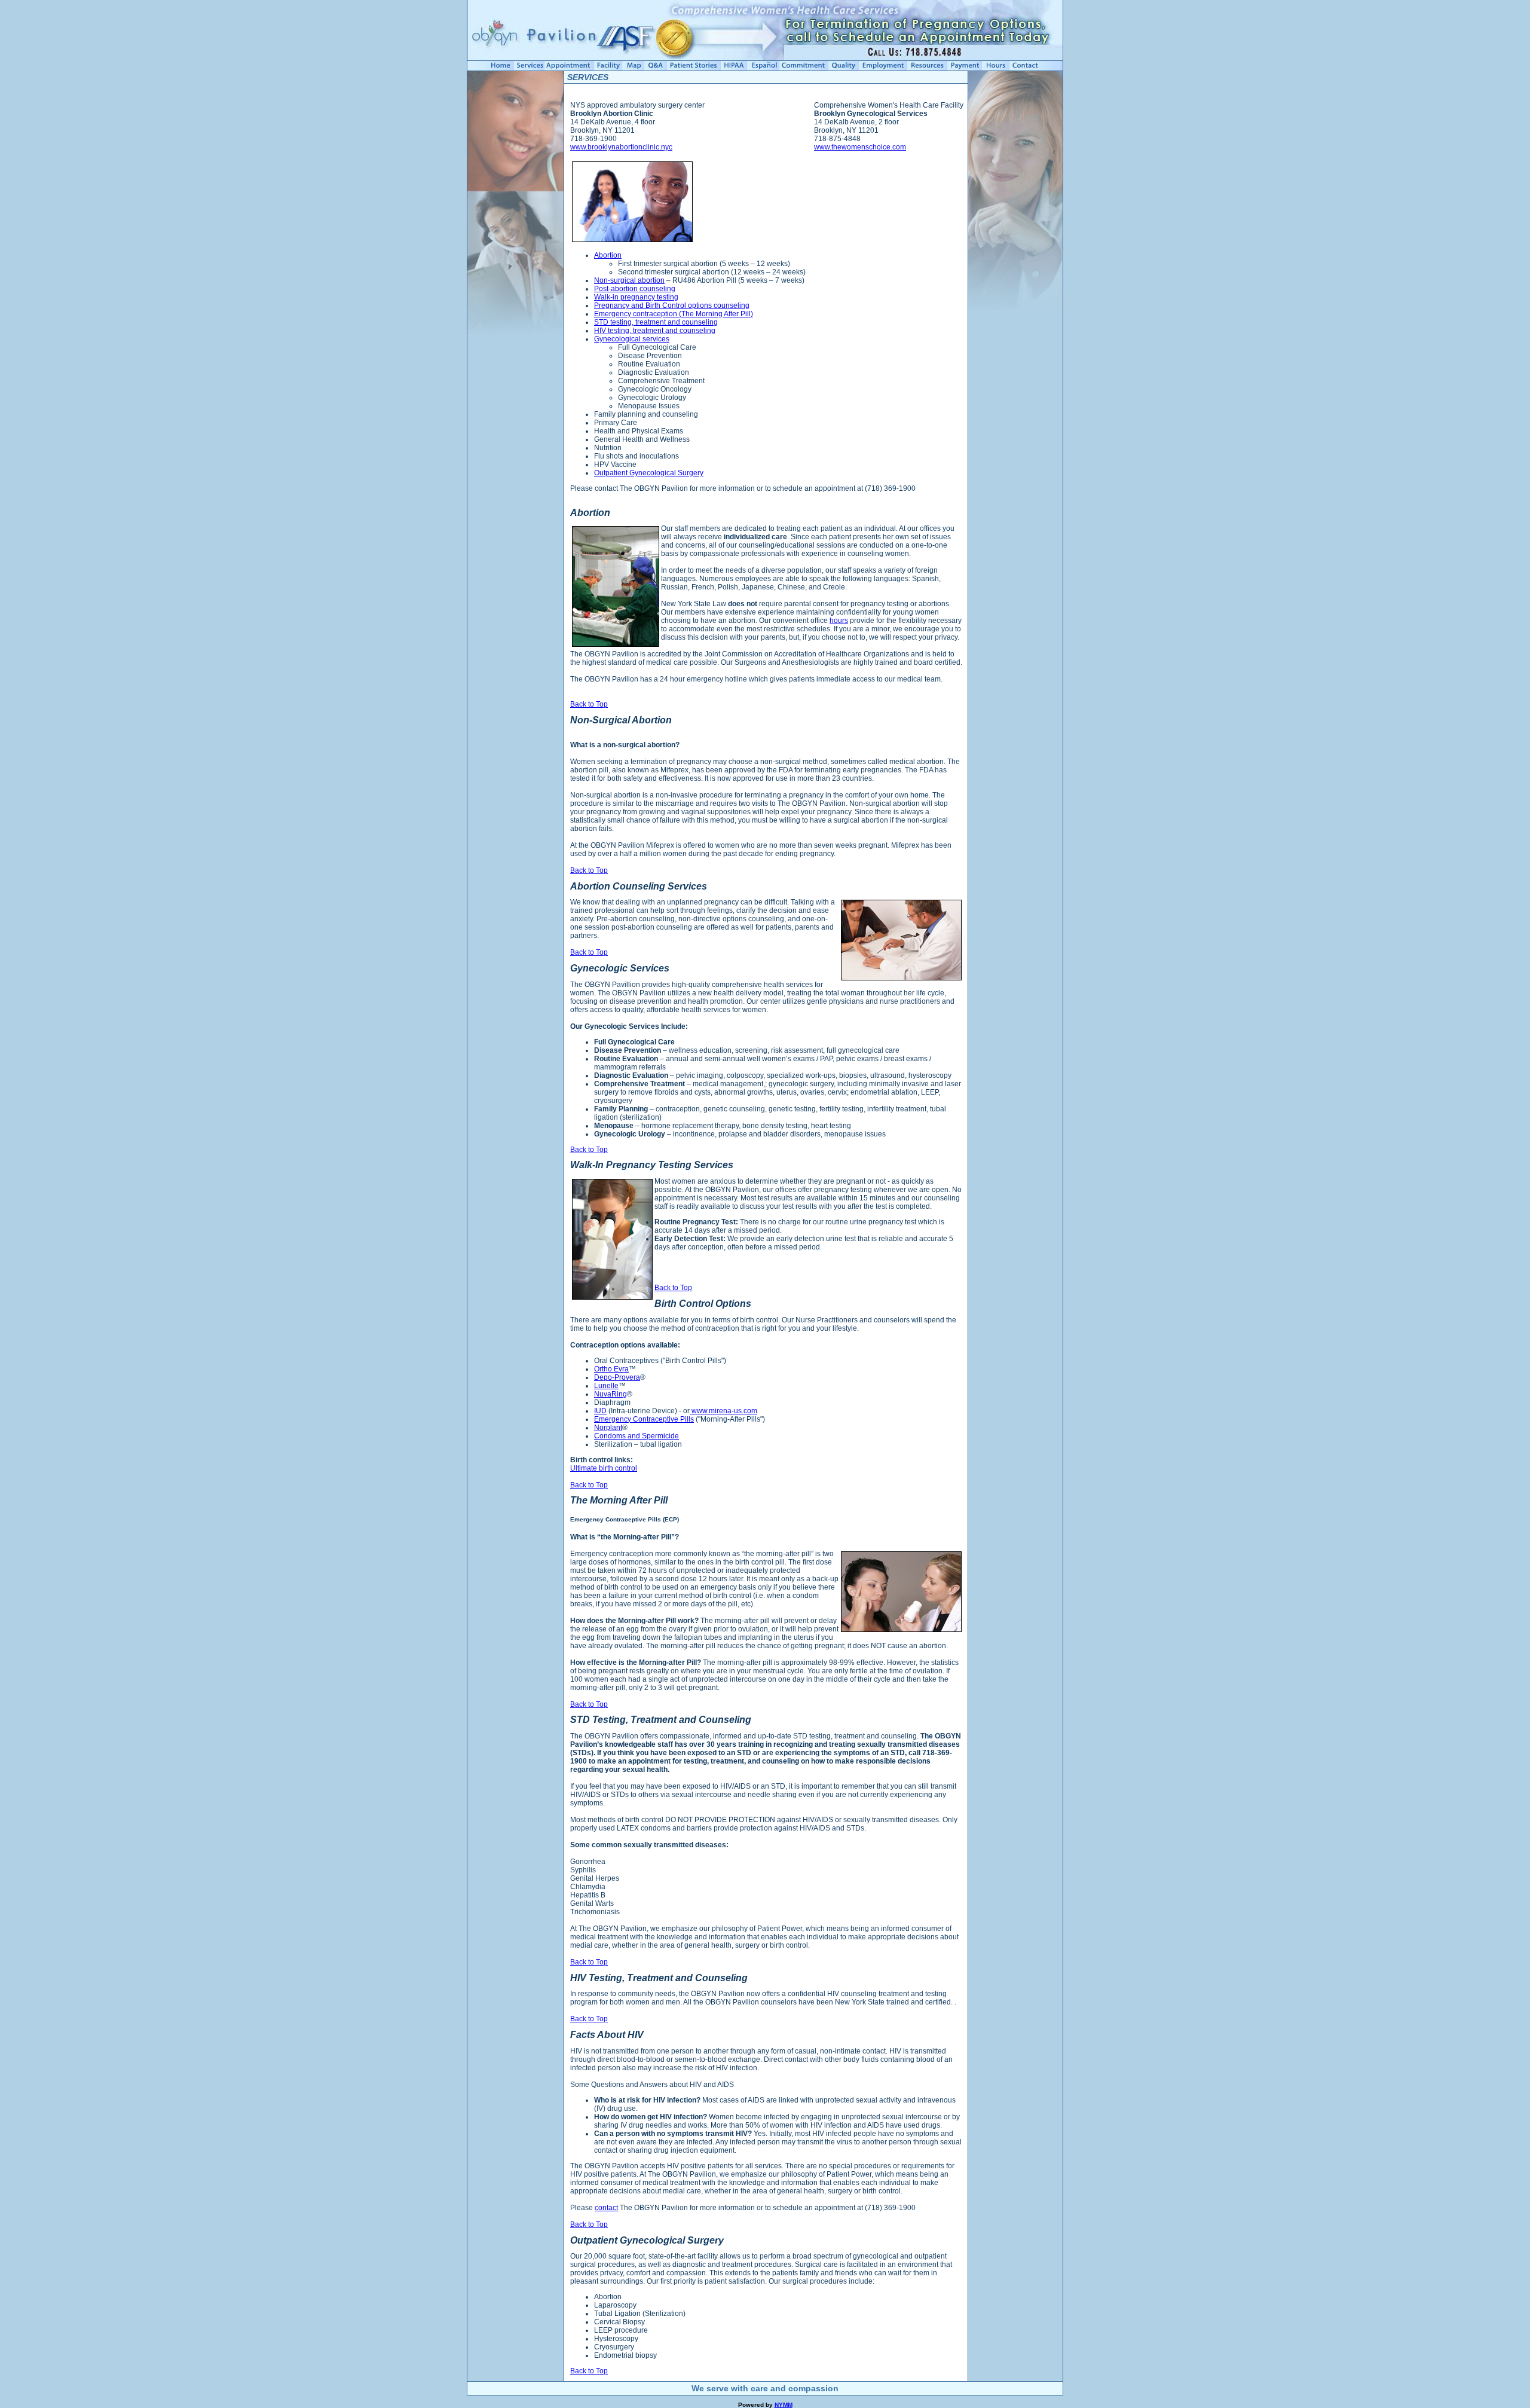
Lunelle (606, 1386)
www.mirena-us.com (723, 1411)
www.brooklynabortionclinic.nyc (621, 147)
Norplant (608, 1428)
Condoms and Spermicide (637, 1436)
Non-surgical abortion (629, 280)
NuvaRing (611, 1394)
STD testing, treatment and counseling (656, 322)
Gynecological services (632, 339)
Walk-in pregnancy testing (636, 297)
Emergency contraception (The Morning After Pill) (674, 314)
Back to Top (589, 704)
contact (606, 2208)
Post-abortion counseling (635, 289)
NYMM (784, 2405)
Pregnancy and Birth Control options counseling (672, 305)
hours (839, 621)
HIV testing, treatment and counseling (655, 331)
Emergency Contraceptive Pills (644, 1419)
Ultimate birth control (604, 1468)
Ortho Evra (611, 1369)
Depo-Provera (617, 1377)
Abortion (608, 255)
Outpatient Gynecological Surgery (649, 473)
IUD (600, 1411)
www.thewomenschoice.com (860, 147)
